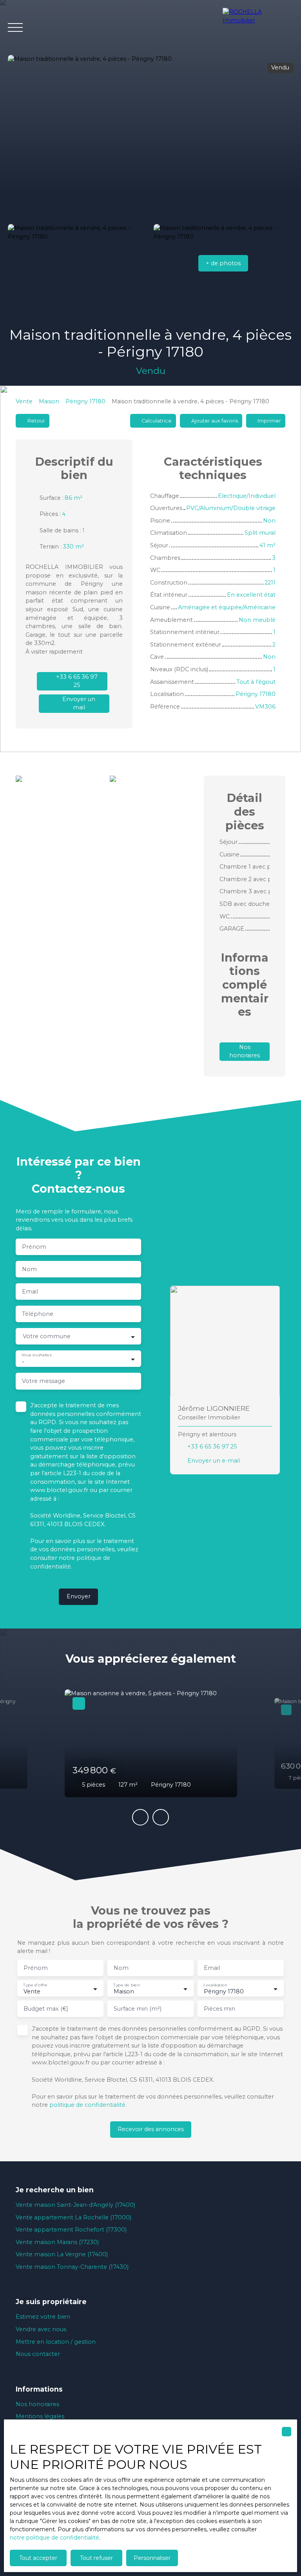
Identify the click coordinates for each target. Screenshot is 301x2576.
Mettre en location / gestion (56, 2342)
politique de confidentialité (87, 2105)
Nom (29, 1269)
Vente (24, 401)
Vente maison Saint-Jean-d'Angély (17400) (75, 2205)
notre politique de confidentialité (54, 2538)
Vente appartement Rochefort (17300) (71, 2230)
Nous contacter (38, 2354)
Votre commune (47, 1336)
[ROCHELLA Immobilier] (258, 27)
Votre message (44, 1381)
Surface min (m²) (138, 2009)
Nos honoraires (37, 2404)
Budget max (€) (46, 2009)
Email (30, 1292)
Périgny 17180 (85, 401)
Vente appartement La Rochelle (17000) (73, 2217)
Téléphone (38, 1314)
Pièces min (219, 2009)
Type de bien (126, 1985)
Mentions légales (40, 2416)
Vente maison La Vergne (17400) (62, 2254)
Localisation (215, 1985)
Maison (49, 401)
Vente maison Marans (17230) (57, 2242)
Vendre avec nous (41, 2329)
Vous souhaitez (36, 1355)
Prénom (34, 1247)
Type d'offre (35, 1985)
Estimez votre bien (43, 2317)
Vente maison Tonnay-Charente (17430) (72, 2267)
